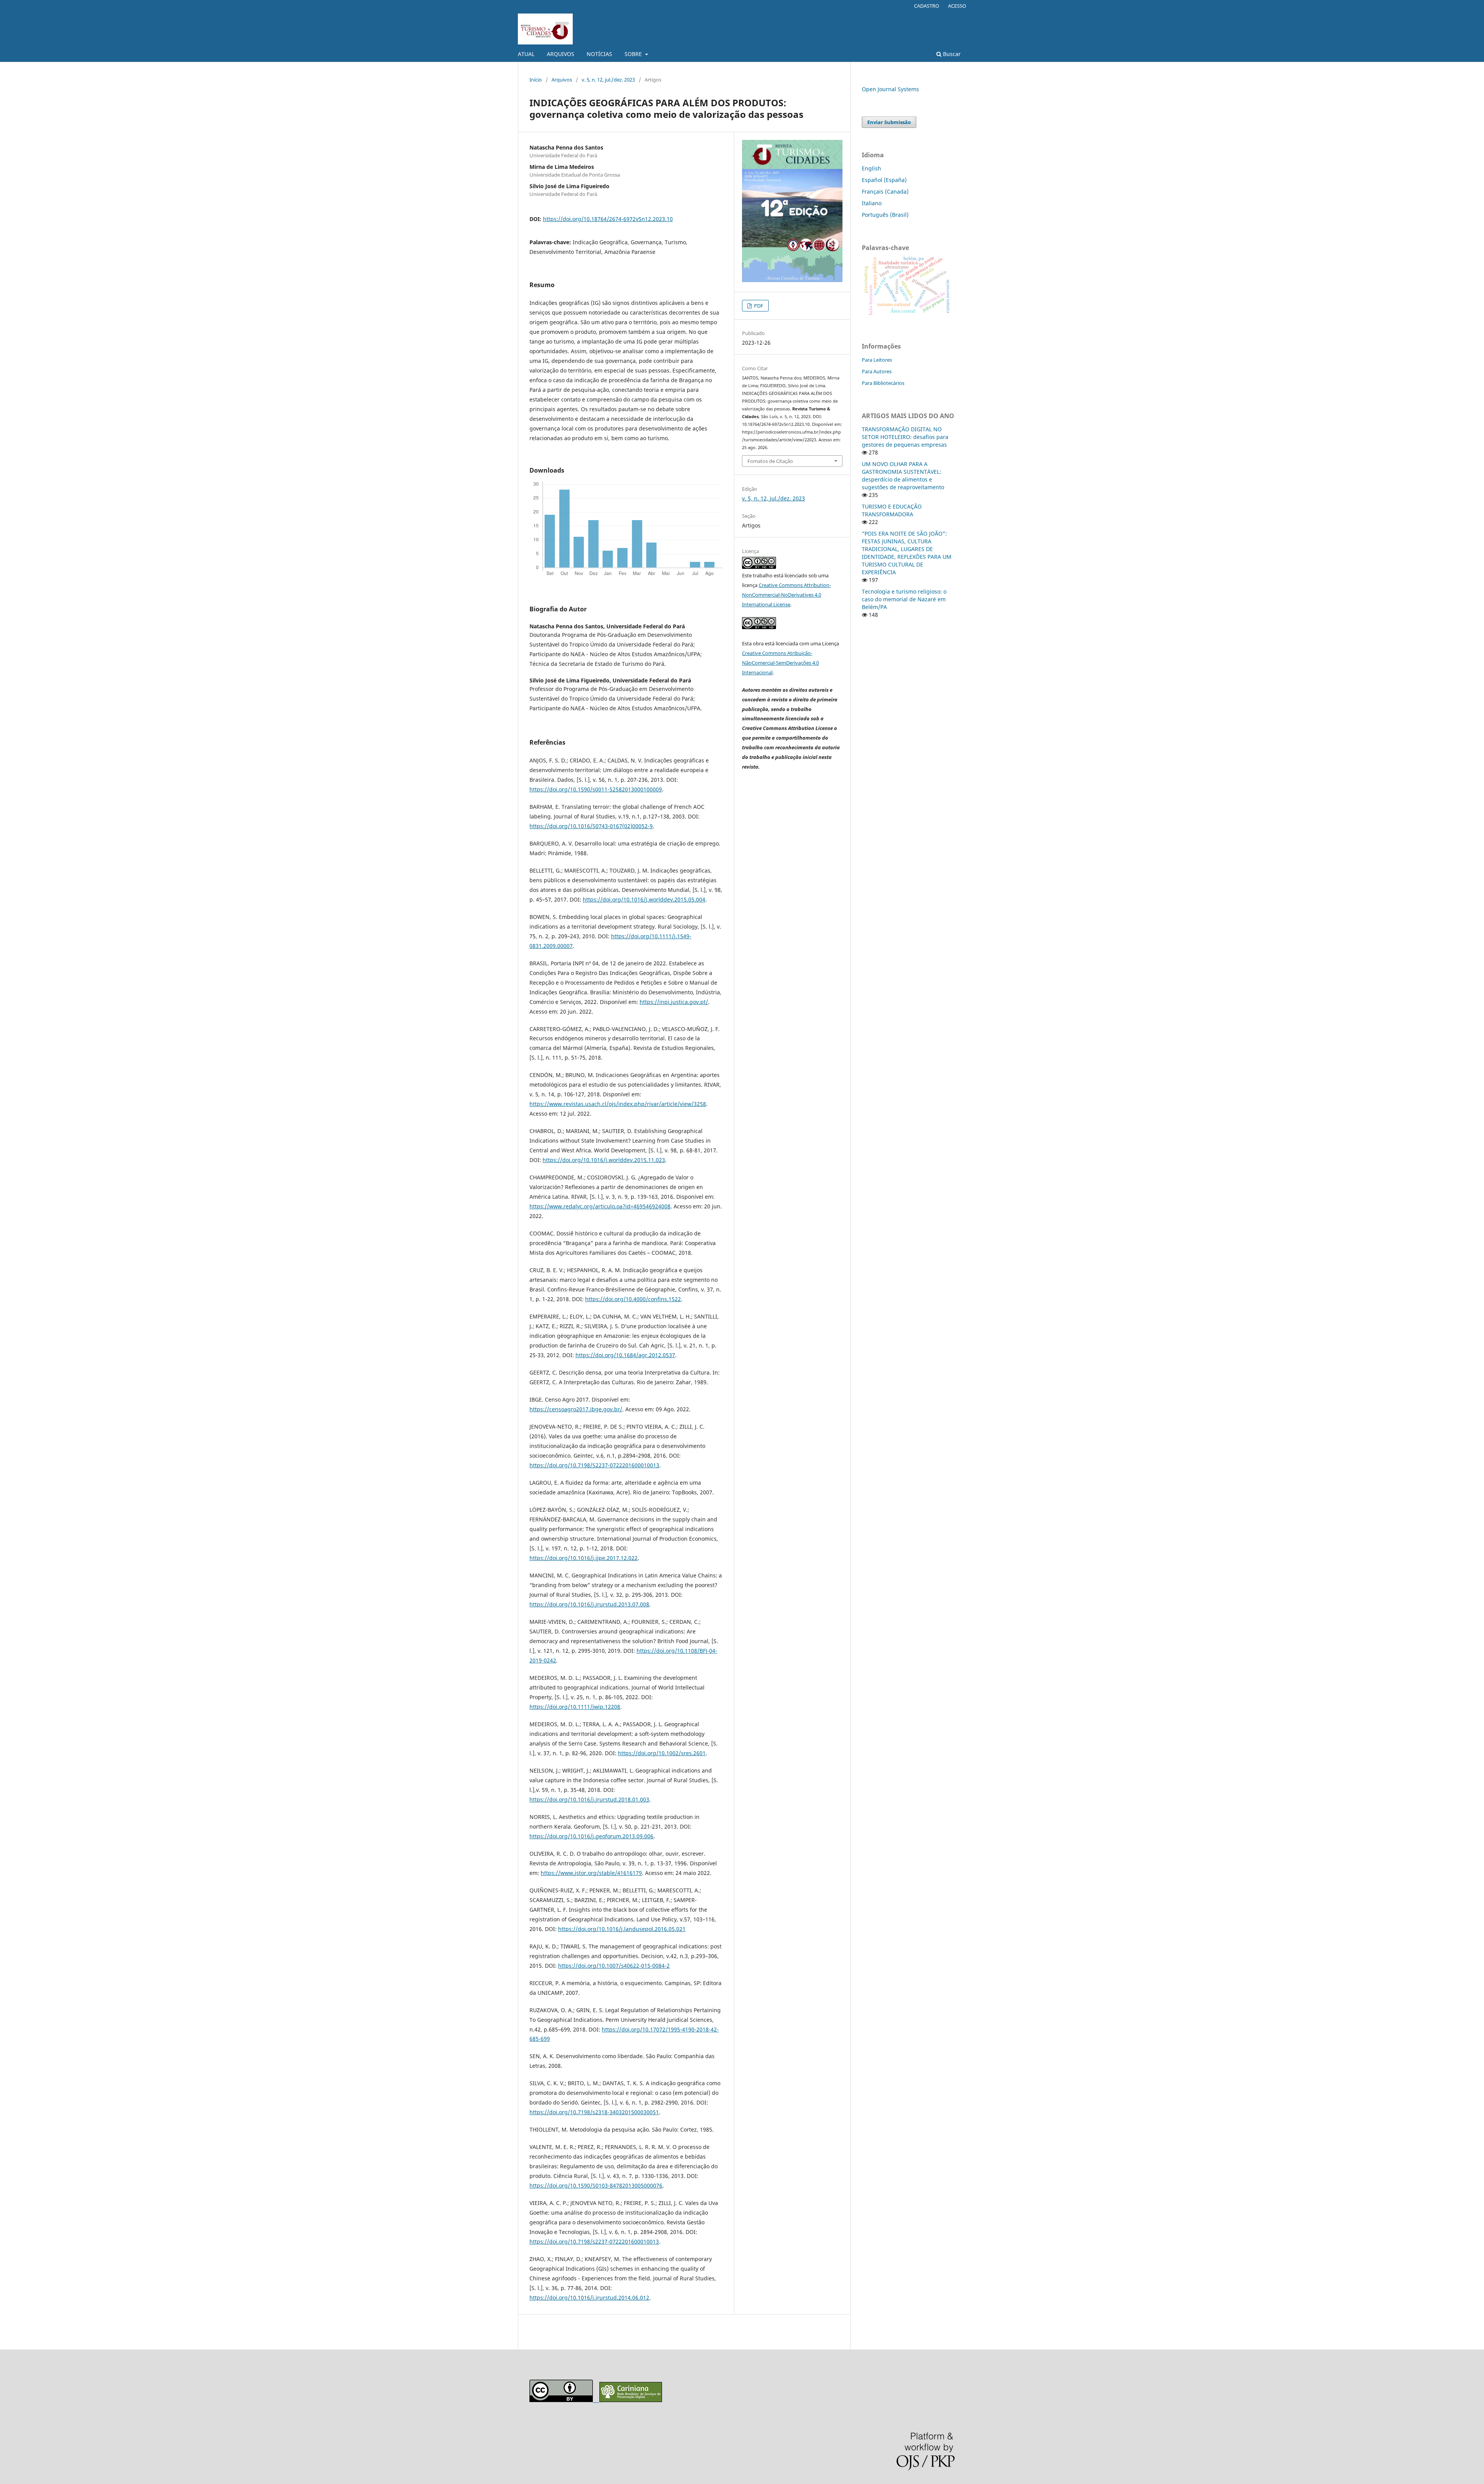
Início (536, 80)
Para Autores (877, 371)
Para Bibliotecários (883, 383)
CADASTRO (927, 6)
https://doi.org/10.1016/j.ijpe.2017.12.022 (584, 1558)
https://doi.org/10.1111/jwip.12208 (575, 1707)
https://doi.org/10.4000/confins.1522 (633, 1299)
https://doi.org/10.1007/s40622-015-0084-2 (614, 1966)
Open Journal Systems (890, 89)
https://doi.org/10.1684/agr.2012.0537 (625, 1355)
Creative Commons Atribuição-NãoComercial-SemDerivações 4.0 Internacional (780, 663)
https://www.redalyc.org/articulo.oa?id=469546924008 (600, 1206)
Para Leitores (877, 360)
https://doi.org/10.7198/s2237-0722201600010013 (594, 2242)
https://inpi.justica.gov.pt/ (674, 1002)
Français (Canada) (885, 191)
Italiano (872, 203)
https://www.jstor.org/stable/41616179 (591, 1873)
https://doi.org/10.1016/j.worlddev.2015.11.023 (604, 1160)
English (871, 168)
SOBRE (634, 54)
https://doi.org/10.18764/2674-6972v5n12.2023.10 (608, 219)
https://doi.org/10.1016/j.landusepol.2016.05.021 (622, 1929)
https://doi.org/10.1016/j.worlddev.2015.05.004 (644, 899)
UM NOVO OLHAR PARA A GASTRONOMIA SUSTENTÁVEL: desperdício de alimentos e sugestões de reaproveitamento (903, 476)
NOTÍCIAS (599, 54)
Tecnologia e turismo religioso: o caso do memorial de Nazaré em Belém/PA (904, 599)
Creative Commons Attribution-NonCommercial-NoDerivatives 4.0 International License (786, 595)
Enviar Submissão (889, 122)
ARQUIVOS (561, 54)
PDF (758, 306)
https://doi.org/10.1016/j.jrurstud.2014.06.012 (589, 2298)
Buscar (951, 54)
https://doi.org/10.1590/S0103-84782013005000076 (596, 2185)
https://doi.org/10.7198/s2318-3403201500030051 (594, 2112)
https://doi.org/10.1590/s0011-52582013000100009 (596, 789)
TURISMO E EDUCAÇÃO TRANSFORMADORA (892, 510)
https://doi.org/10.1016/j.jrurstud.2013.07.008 (589, 1604)
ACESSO (957, 6)
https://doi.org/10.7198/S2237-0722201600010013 (594, 1465)
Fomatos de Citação (770, 461)
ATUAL (526, 54)
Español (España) (884, 180)
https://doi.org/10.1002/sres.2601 (662, 1753)
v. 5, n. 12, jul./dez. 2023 (608, 80)
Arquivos (562, 80)
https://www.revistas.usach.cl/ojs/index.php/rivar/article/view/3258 (618, 1104)
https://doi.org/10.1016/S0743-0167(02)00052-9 (591, 826)
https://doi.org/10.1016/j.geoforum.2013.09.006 (591, 1836)
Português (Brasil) (885, 215)
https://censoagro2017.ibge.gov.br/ (576, 1409)
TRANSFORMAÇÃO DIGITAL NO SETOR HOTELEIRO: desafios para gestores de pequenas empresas (905, 437)
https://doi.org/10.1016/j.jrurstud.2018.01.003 (589, 1799)
